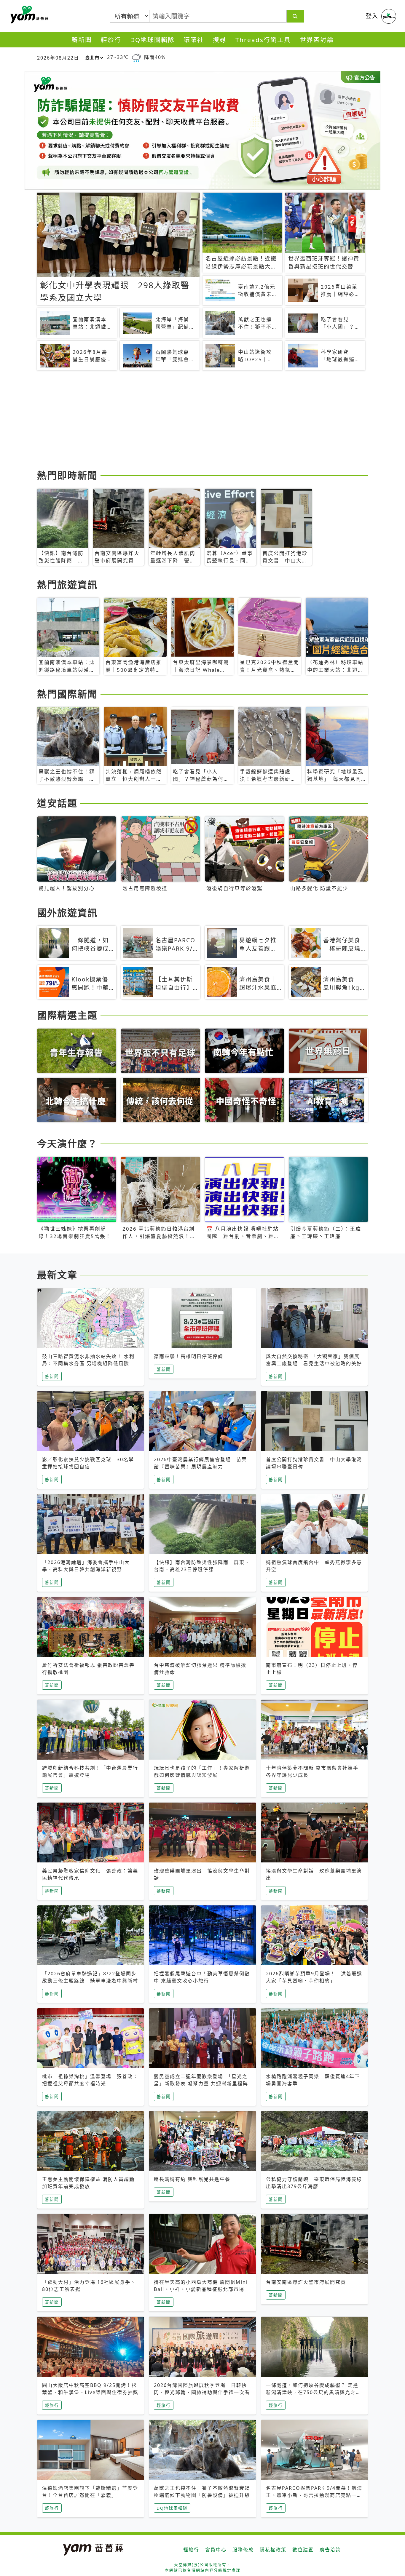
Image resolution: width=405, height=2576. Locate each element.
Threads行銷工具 (263, 40)
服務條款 (243, 2550)
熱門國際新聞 (67, 694)
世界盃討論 (317, 40)
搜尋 (220, 40)
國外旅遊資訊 (67, 913)
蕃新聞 (82, 40)
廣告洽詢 (330, 2550)
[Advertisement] (203, 421)
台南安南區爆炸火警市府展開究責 (306, 2282)
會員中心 (216, 2550)
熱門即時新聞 (67, 475)
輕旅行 (111, 40)
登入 (372, 16)
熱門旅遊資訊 (67, 585)
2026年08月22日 (58, 58)
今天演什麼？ (67, 1143)
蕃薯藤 (28, 15)
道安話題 (57, 803)
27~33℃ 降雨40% (136, 57)
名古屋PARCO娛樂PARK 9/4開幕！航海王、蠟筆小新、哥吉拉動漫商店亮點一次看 (314, 2495)
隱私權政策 (273, 2550)
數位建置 (303, 2550)
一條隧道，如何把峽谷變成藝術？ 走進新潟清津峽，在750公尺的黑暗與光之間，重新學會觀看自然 (312, 2392)
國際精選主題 (67, 1015)
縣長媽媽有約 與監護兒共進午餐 (192, 2179)
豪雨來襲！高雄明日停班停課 (189, 1356)
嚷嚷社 (194, 40)
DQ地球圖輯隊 (152, 40)
